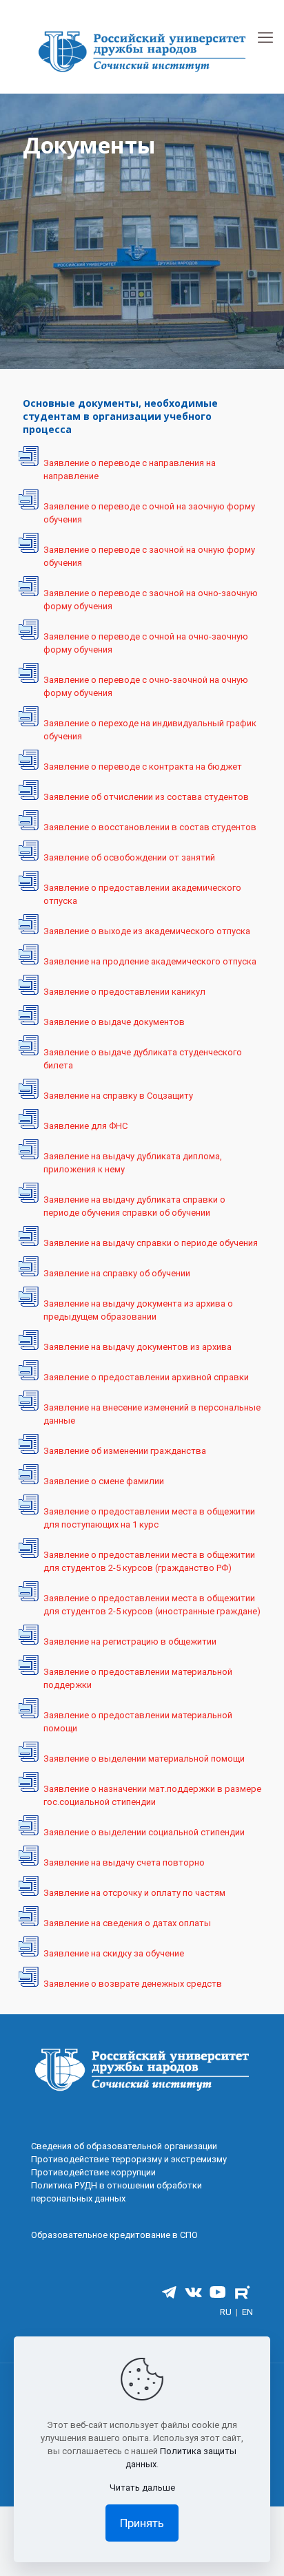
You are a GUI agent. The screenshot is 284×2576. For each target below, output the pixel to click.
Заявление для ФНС (85, 1126)
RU (226, 2312)
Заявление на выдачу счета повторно (124, 1862)
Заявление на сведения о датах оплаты (127, 1923)
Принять (142, 2523)
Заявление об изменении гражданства (125, 1451)
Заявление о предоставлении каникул (124, 992)
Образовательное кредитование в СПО (114, 2235)
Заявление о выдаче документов (114, 1022)
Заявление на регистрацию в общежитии (130, 1641)
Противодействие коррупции (93, 2172)
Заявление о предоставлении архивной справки (146, 1377)
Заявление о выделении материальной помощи (144, 1759)
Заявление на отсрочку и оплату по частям (134, 1893)
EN (247, 2312)
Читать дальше (142, 2488)
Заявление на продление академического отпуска (150, 961)
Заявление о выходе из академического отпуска (147, 931)
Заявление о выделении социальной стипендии (144, 1832)
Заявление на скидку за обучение (114, 1953)
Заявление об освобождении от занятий (129, 857)
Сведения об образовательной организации (124, 2146)
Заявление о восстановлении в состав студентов (150, 827)
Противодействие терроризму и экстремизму (129, 2159)
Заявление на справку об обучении (117, 1273)
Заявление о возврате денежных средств (133, 1984)
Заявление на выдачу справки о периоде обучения (151, 1243)
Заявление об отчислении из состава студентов (146, 797)
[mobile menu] (265, 38)
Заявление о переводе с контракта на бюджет (143, 767)
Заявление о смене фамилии (104, 1481)
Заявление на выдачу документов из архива (138, 1347)
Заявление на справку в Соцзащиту (118, 1096)
